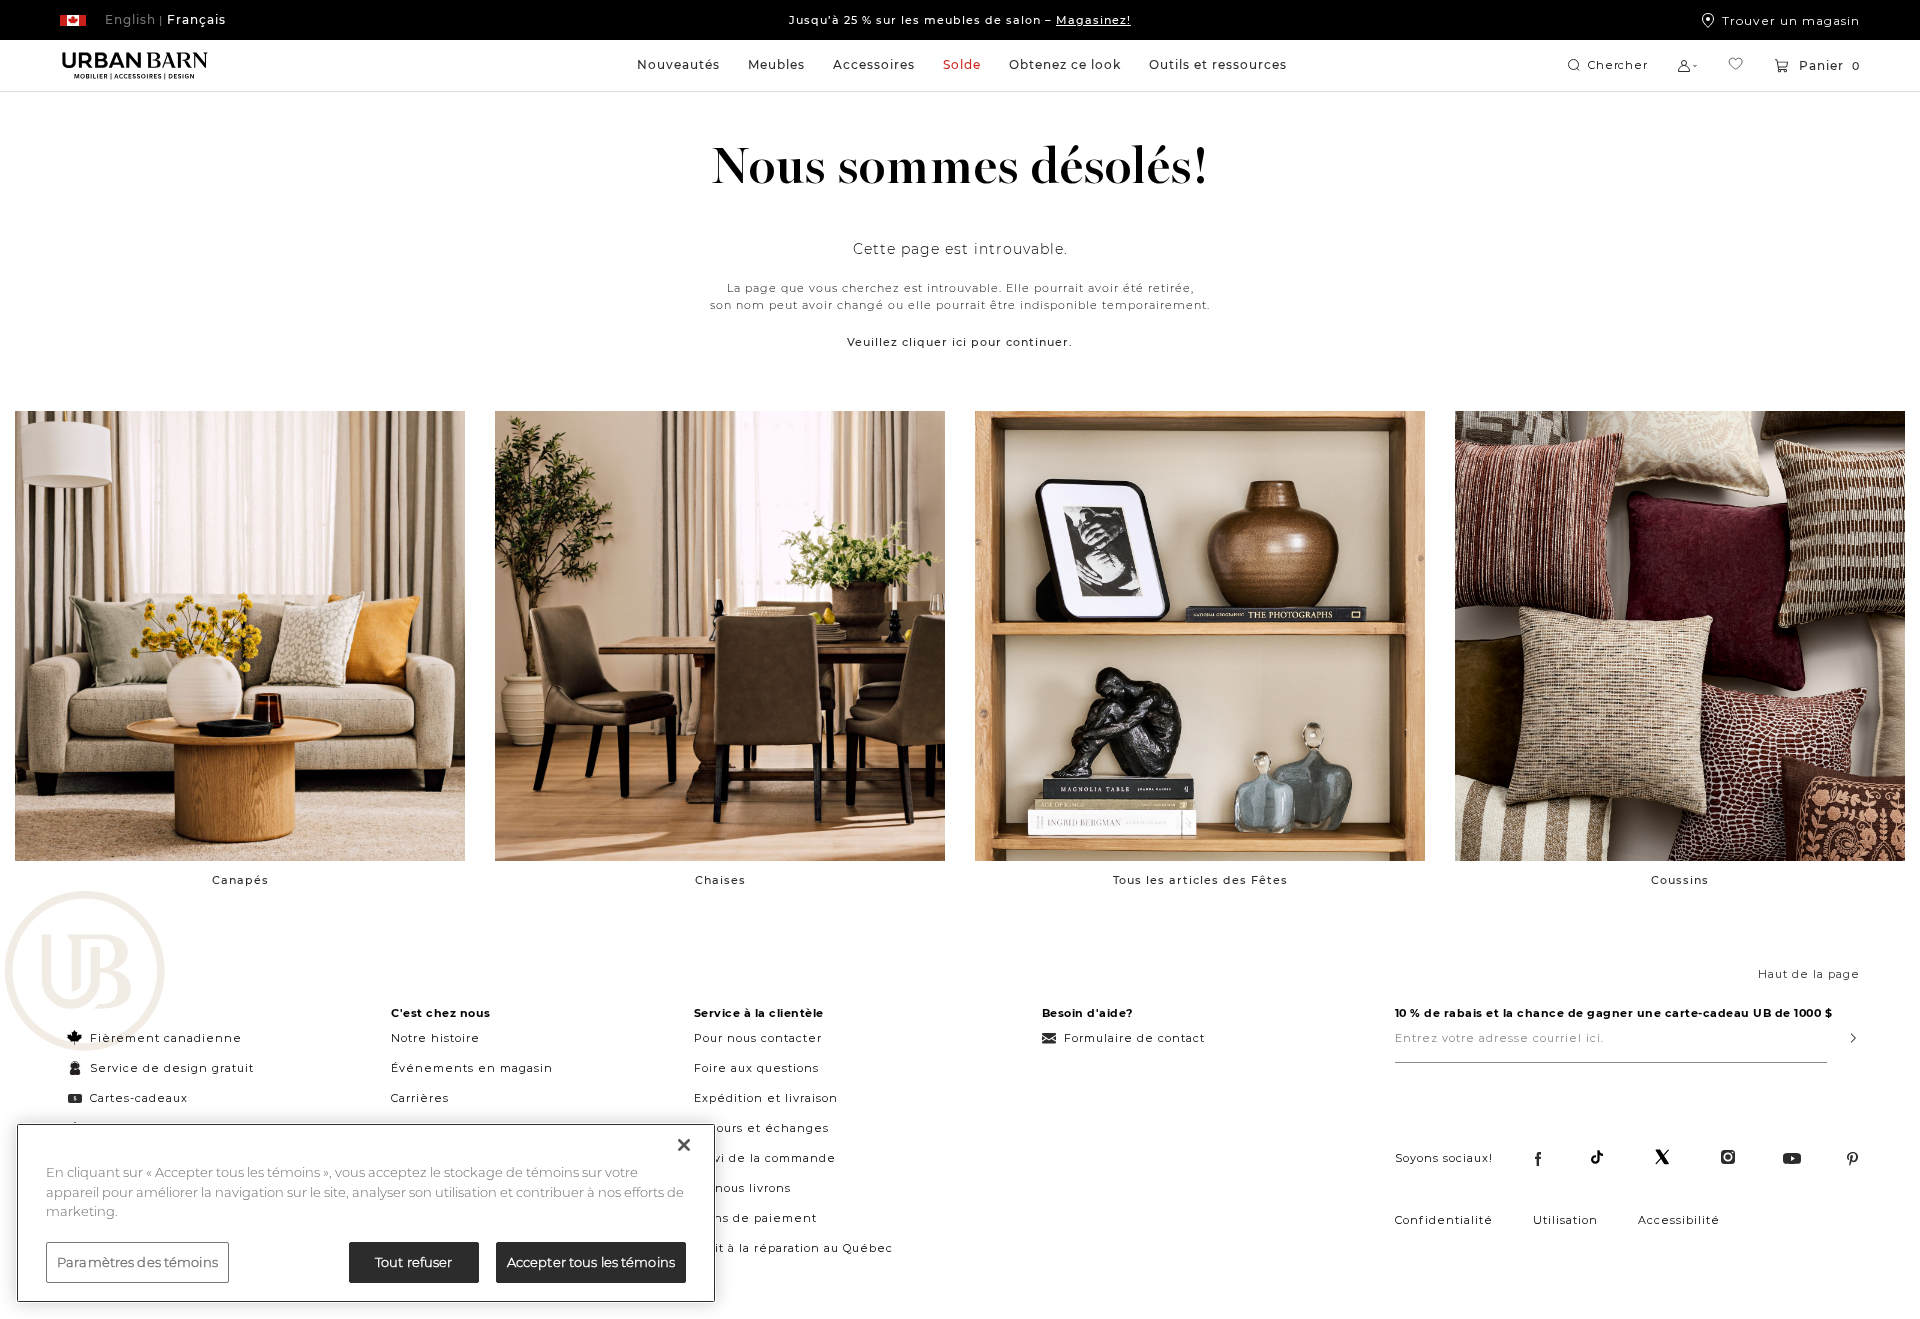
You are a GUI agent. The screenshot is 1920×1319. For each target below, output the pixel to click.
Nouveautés (678, 64)
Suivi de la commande (765, 1158)
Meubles (776, 64)
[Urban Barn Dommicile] (135, 66)
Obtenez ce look (1065, 64)
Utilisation (1565, 1220)
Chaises (720, 880)
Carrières (420, 1098)
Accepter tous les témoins (591, 1261)
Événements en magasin (472, 1068)
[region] (366, 1213)
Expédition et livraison (766, 1098)
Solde (962, 64)
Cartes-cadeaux (139, 1098)
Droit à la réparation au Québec (793, 1248)
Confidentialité (1444, 1220)
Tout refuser (414, 1261)
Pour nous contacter (758, 1038)
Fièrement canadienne (166, 1038)
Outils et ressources (1218, 64)
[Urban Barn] (85, 973)
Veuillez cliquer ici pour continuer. (960, 342)
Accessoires (874, 64)
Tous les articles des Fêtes (1200, 880)
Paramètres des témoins (137, 1261)
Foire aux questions (756, 1068)
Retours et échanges (761, 1128)
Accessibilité (1679, 1220)
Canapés (240, 880)
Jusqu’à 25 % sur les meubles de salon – (960, 20)
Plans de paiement (755, 1218)
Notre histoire (435, 1038)
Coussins (1680, 880)
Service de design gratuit (170, 1068)
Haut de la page (1809, 974)
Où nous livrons (742, 1188)
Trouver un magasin (1791, 20)
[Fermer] (684, 1145)
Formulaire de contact (1134, 1038)
